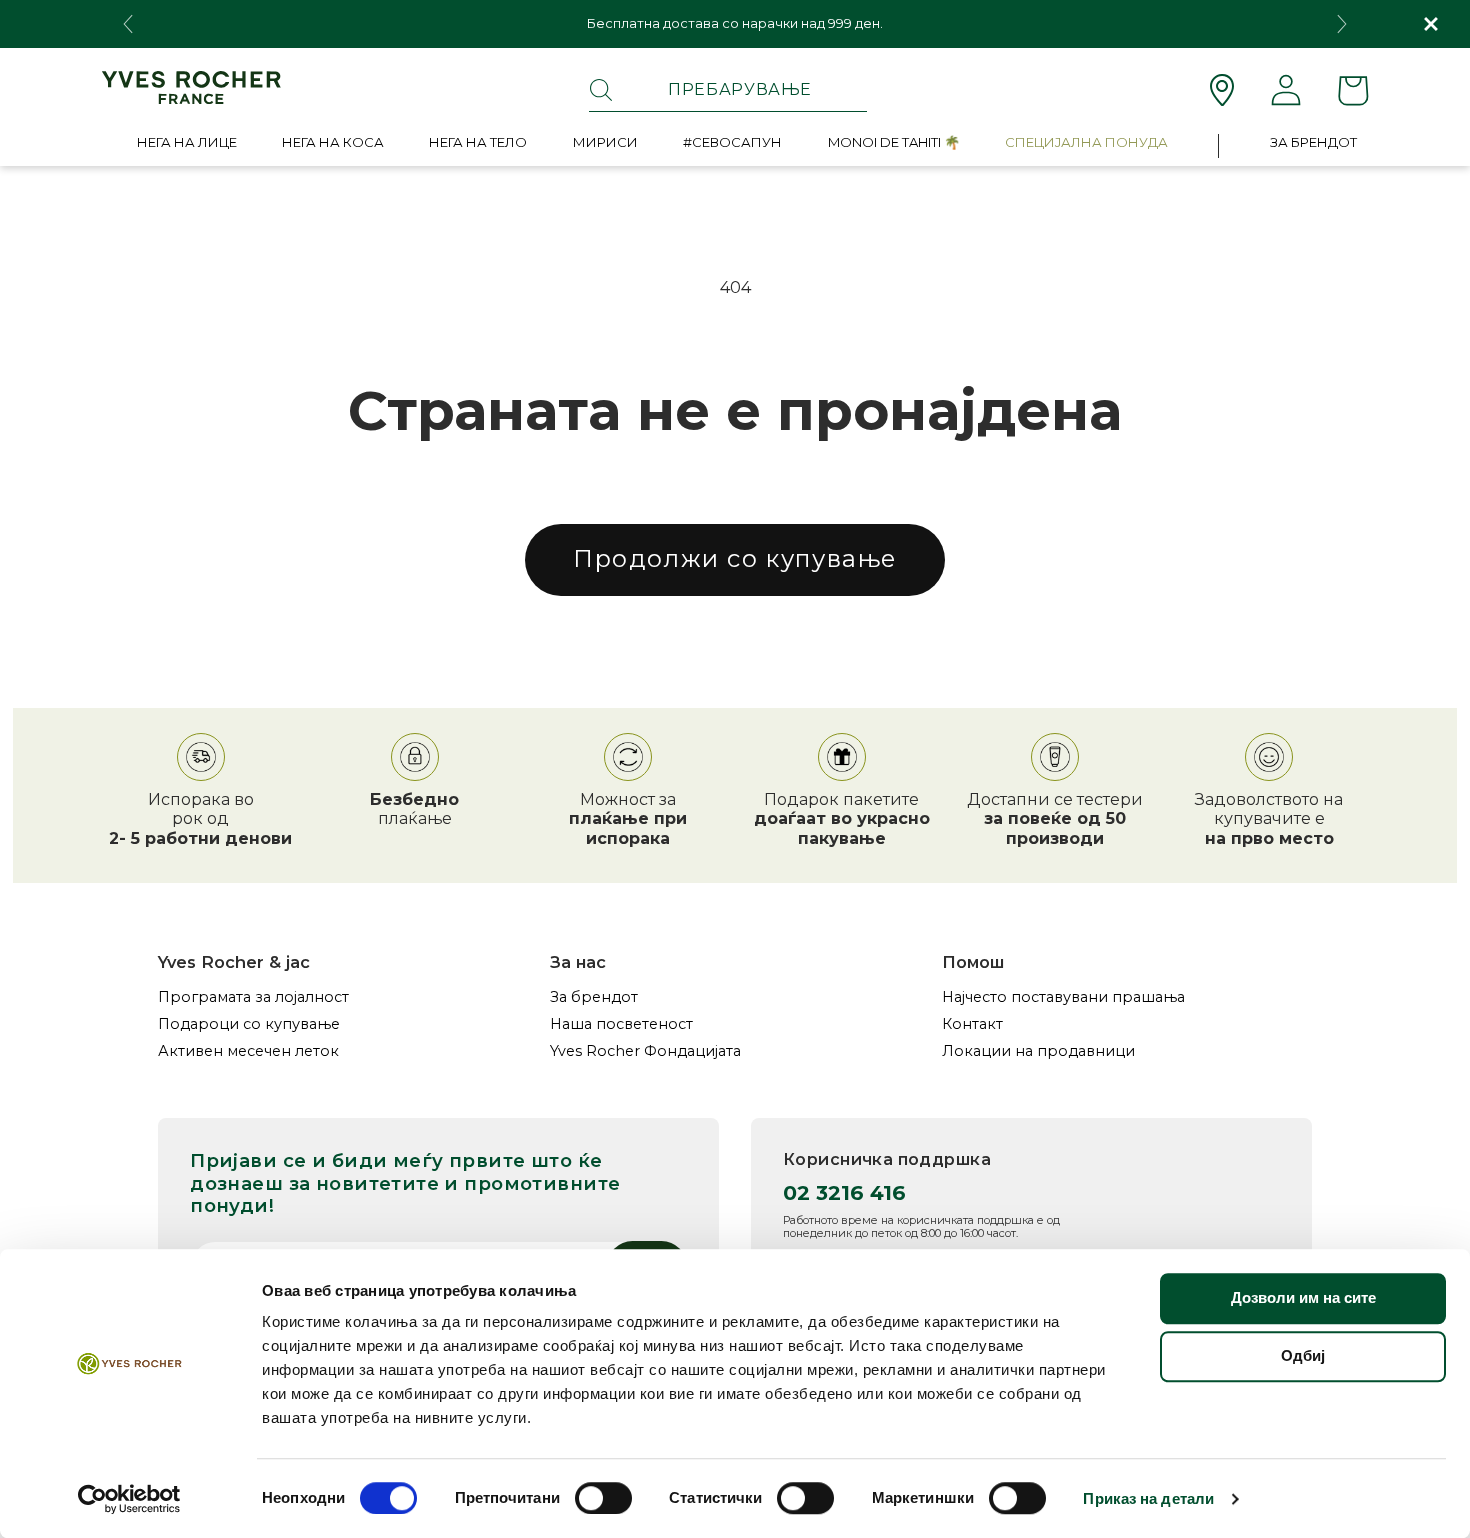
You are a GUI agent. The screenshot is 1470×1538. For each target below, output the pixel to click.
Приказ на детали (1148, 1498)
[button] (187, 146)
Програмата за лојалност (253, 997)
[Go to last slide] (128, 24)
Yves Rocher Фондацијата (645, 1051)
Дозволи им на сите (1303, 1297)
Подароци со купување (249, 1024)
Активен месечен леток (248, 1051)
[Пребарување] (601, 90)
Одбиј (1303, 1355)
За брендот (594, 997)
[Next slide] (1342, 24)
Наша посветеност (621, 1024)
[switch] (603, 1498)
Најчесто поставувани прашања (1063, 997)
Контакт (972, 1024)
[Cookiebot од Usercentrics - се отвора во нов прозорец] (129, 1499)
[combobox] (728, 90)
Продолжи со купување (735, 558)
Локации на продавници (1038, 1051)
